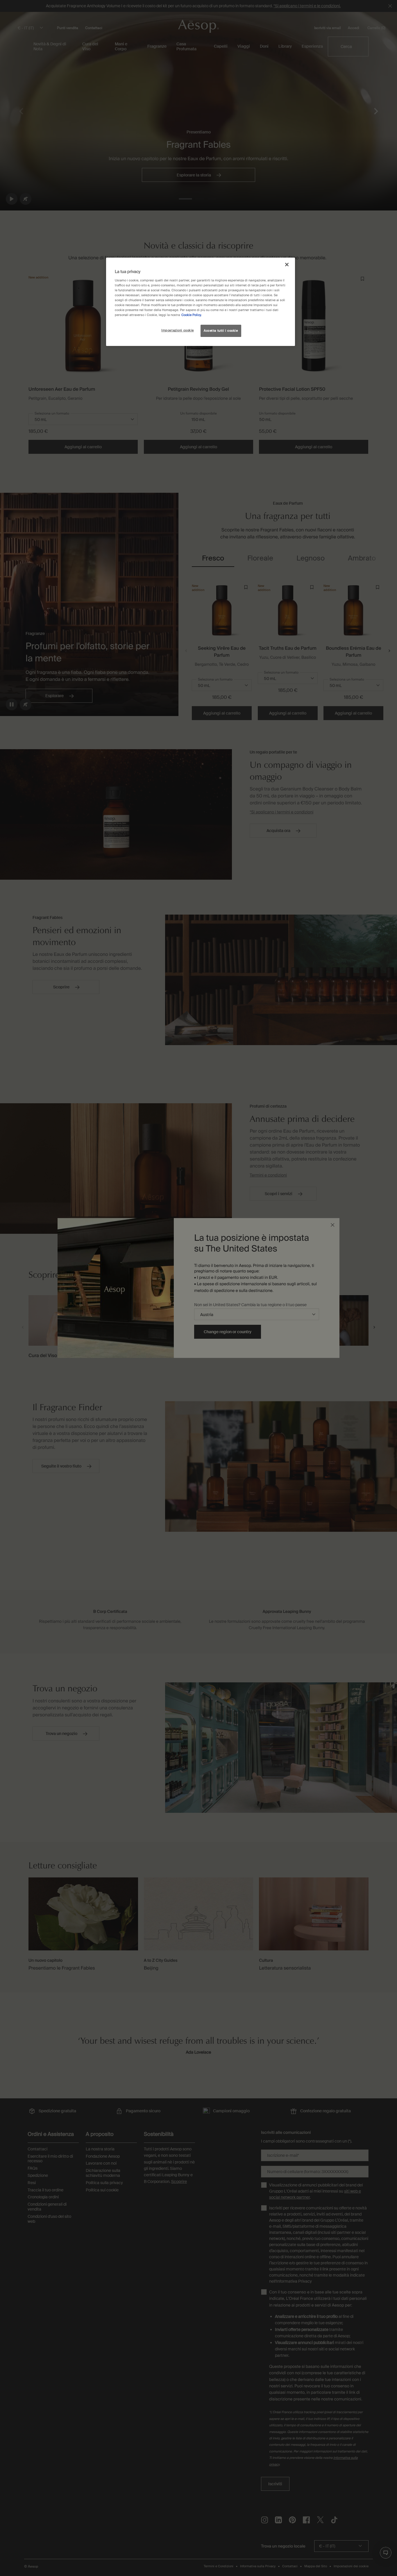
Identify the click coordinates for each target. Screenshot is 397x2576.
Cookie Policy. (192, 315)
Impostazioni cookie (178, 330)
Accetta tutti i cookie (221, 331)
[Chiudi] (287, 265)
